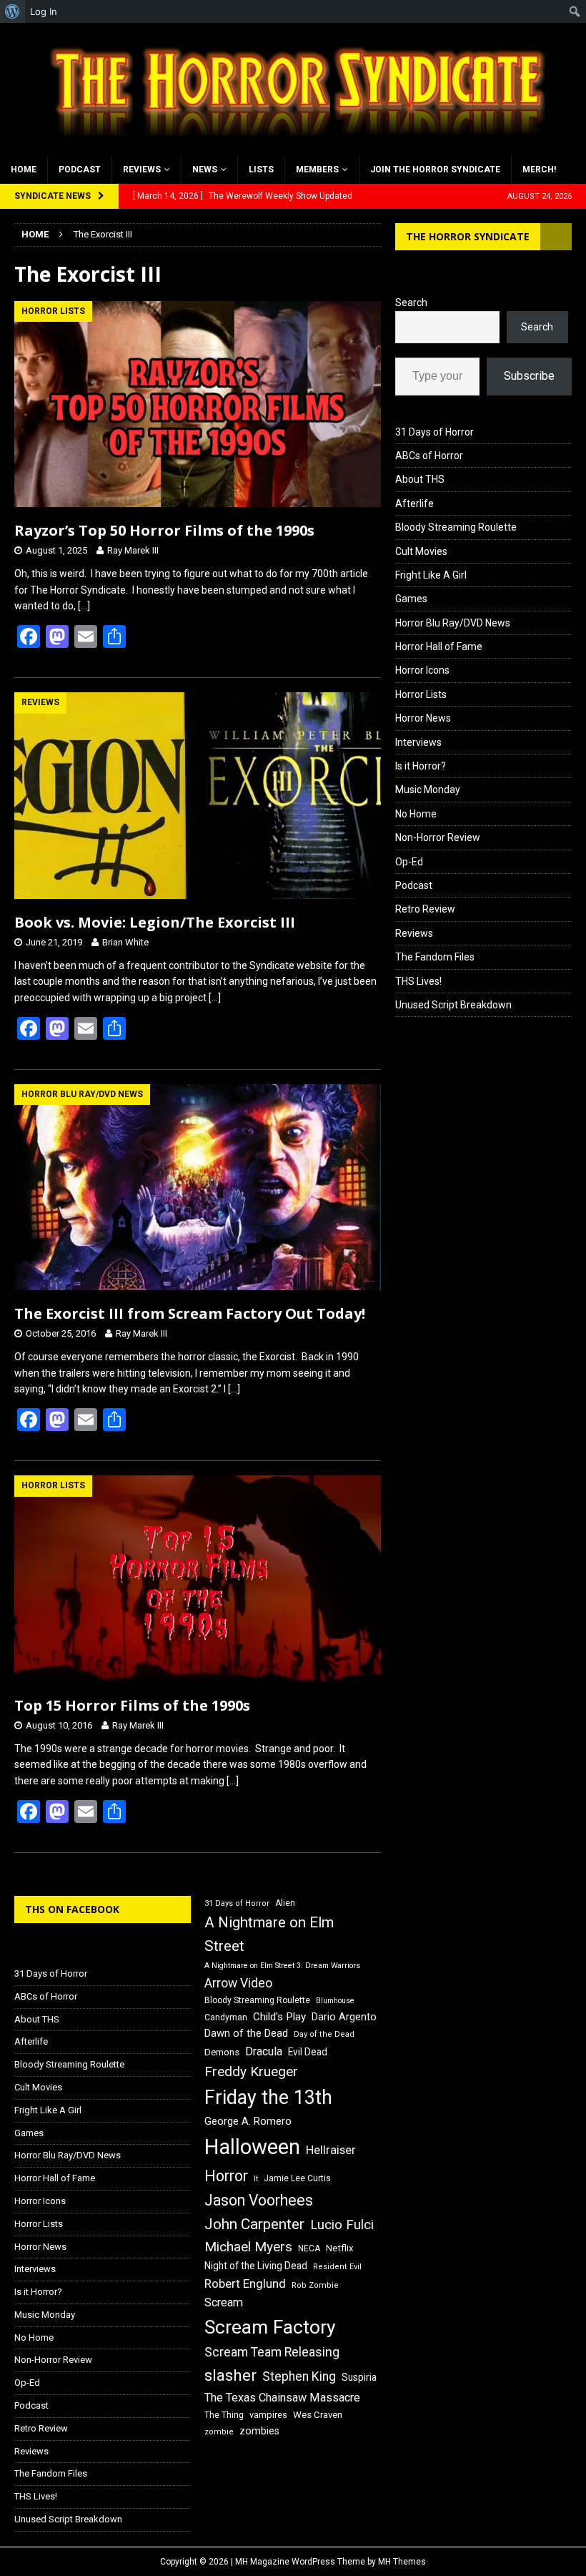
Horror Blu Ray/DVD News (453, 623)
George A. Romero (248, 2121)
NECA (309, 2248)
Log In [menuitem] (44, 11)
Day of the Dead (324, 2034)
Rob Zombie (315, 2285)
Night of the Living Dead (256, 2266)
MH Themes (402, 2562)
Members (317, 169)
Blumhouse (335, 2001)
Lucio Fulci (342, 2225)
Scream (224, 2302)
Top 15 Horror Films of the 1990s (132, 1705)
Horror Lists (421, 694)
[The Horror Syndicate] (293, 147)
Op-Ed (409, 862)
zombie (219, 2432)
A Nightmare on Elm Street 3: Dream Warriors (282, 1966)
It (256, 2179)
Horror (226, 2176)
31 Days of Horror (434, 432)
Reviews (142, 169)
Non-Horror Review (438, 837)
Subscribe (529, 376)
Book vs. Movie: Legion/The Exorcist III (155, 922)
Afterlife (414, 503)
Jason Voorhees (259, 2200)
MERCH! (539, 169)
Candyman (226, 2017)
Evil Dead (308, 2052)
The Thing (224, 2415)
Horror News (423, 718)
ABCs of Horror (429, 456)
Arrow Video (238, 1983)
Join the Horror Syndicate (435, 169)
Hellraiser (331, 2150)
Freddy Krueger (251, 2071)
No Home (416, 814)
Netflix (340, 2248)
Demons (222, 2052)
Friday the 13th (268, 2098)
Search (411, 303)
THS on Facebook (72, 1909)
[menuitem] (13, 11)
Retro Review (425, 909)
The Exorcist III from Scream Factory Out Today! (190, 1313)
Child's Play (279, 2017)
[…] (84, 606)
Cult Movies (421, 551)
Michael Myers (248, 2247)
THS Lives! (418, 981)
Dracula (264, 2051)
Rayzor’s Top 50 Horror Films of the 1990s (164, 530)
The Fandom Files (435, 957)
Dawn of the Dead (246, 2033)
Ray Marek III (133, 550)
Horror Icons (422, 670)
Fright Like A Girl (431, 575)
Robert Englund (245, 2284)
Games (411, 599)
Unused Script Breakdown (453, 1005)
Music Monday (428, 790)
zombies (259, 2431)
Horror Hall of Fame (439, 647)
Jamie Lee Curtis (297, 2178)
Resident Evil (337, 2267)
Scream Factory (270, 2327)
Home (24, 169)
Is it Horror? (421, 766)
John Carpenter (254, 2224)
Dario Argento (344, 2017)
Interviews (418, 742)
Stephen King (299, 2376)
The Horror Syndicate (468, 236)
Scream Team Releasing (272, 2352)
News (205, 169)
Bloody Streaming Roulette (456, 527)
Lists (261, 169)
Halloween (252, 2147)
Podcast (80, 169)
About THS (420, 479)
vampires (268, 2415)
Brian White (125, 942)
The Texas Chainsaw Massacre (282, 2398)
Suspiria (359, 2377)
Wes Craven (318, 2415)
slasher (230, 2375)
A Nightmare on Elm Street (269, 1934)
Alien (285, 1903)
